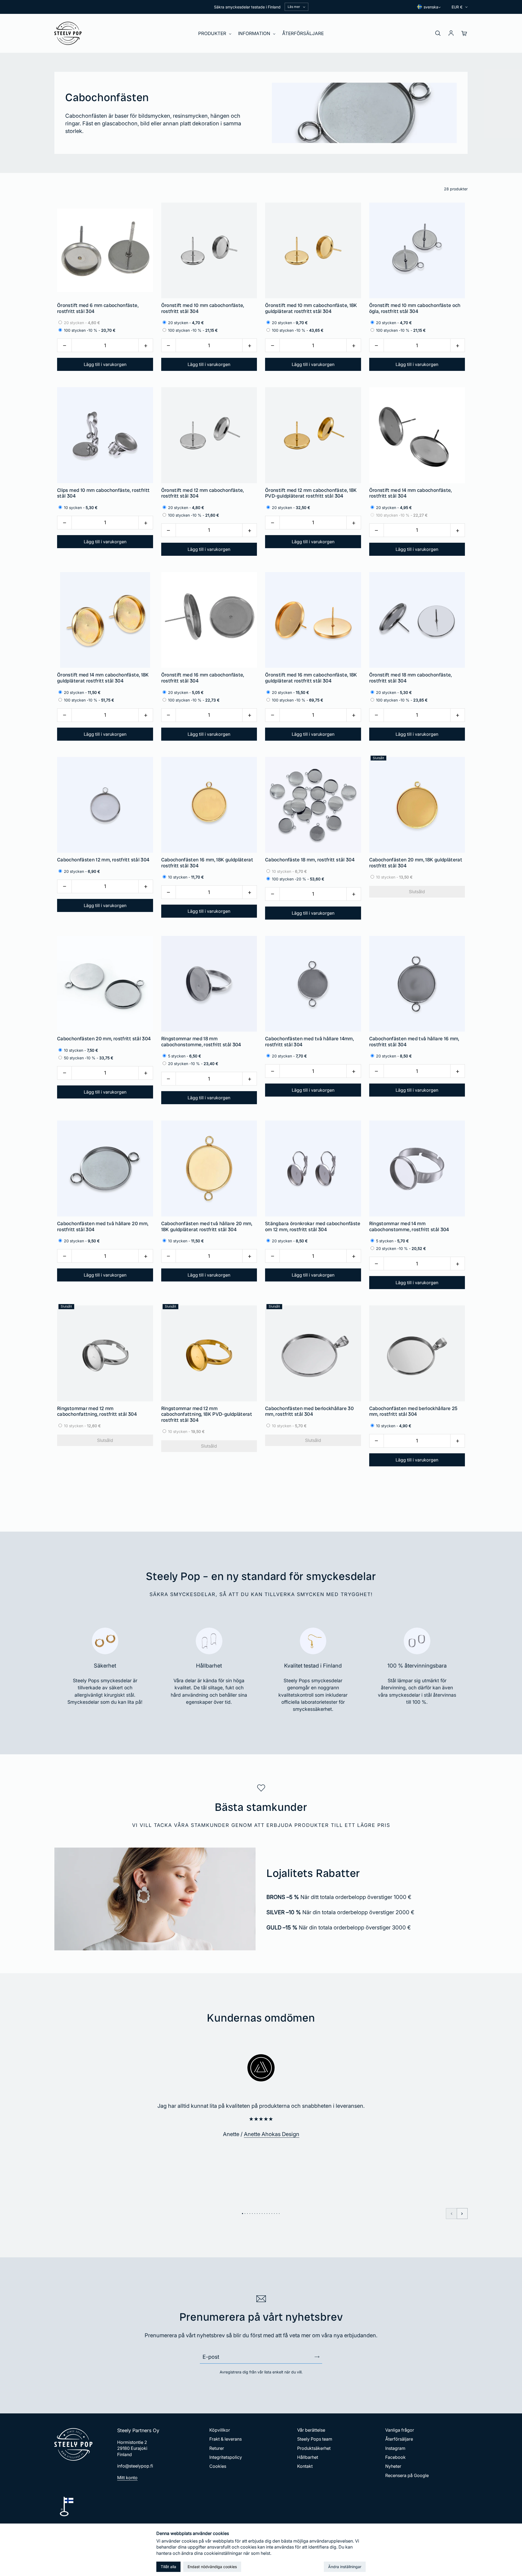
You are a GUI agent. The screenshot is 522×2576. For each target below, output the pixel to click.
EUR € (457, 7)
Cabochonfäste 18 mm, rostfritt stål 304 (310, 860)
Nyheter (393, 2466)
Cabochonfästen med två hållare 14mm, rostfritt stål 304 (309, 1042)
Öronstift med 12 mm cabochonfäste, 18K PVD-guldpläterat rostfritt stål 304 (311, 493)
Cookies (218, 2466)
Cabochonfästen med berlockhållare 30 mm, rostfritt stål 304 (309, 1411)
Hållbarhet (308, 2457)
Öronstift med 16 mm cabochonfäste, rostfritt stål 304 (203, 678)
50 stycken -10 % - (88, 1058)
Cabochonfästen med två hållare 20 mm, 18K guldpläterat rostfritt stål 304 (207, 1226)
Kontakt (305, 2466)
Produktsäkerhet (314, 2448)
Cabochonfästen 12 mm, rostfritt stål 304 (103, 860)
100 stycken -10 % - (89, 330)
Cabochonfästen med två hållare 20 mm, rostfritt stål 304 (103, 1226)
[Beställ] (317, 2357)
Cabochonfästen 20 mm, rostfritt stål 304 (104, 1039)
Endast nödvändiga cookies (212, 2567)
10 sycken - (80, 508)
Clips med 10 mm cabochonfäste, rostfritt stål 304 (103, 493)
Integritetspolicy (226, 2457)
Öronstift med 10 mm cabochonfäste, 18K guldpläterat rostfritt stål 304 (311, 308)
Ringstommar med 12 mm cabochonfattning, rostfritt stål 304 (97, 1411)
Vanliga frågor (400, 2430)
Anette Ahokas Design (272, 2134)
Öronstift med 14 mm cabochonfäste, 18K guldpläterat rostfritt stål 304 (103, 678)
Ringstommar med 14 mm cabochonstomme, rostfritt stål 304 (409, 1226)
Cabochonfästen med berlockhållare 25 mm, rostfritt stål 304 (413, 1411)
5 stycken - (184, 1056)
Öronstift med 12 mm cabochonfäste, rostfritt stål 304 (203, 493)
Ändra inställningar (345, 2567)
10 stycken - (185, 877)
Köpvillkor (220, 2430)
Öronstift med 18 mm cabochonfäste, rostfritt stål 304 (411, 678)
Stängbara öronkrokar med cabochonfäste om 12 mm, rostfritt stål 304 (313, 1226)
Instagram (395, 2448)
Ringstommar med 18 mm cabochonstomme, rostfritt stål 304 (201, 1042)
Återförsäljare (303, 33)
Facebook (395, 2457)
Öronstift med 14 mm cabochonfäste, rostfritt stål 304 (411, 493)
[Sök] (438, 33)
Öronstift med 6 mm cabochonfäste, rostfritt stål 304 (98, 308)
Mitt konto (127, 2478)
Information (255, 33)
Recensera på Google (407, 2475)
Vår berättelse (311, 2430)
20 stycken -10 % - (192, 1064)
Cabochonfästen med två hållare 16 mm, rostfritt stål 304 (414, 1042)
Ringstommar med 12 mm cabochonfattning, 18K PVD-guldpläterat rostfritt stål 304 (207, 1414)
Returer (217, 2448)
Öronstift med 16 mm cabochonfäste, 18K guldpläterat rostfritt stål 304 (311, 678)
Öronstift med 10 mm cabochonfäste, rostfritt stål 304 (203, 308)
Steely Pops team (315, 2439)
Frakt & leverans (226, 2439)
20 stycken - (81, 323)
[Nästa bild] (462, 2214)
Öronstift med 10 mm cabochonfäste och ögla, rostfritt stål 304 (415, 308)
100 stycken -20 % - (297, 879)
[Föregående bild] (451, 2214)
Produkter (213, 33)
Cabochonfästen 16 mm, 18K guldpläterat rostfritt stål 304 (207, 863)
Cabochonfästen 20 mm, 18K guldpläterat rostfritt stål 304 (416, 863)
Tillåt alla (168, 2567)
